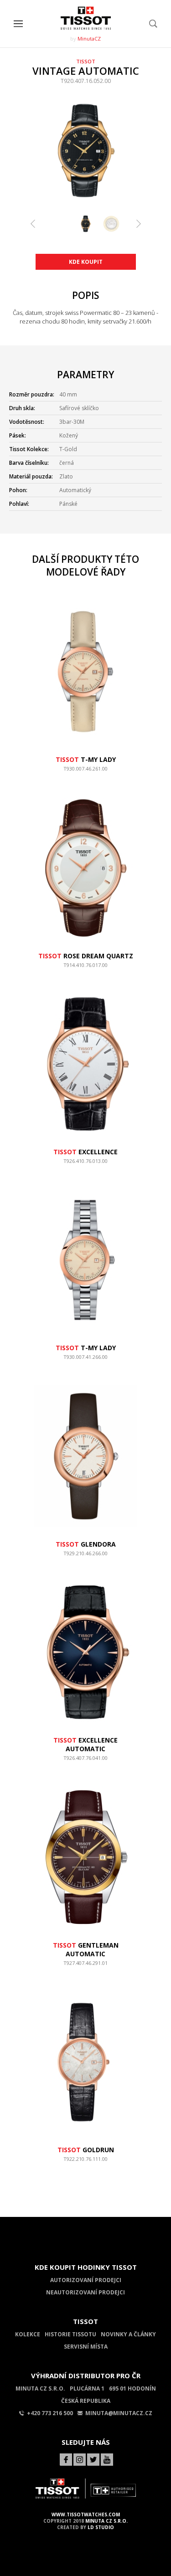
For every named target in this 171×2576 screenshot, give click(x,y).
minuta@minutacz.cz (119, 2413)
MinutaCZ (89, 39)
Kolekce (28, 2334)
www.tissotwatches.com (86, 2514)
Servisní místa (86, 2347)
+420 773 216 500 (50, 2413)
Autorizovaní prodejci (86, 2280)
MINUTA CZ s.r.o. (106, 2521)
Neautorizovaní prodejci (85, 2292)
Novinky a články (128, 2334)
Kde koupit (86, 262)
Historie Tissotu (70, 2334)
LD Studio (101, 2527)
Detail (86, 773)
